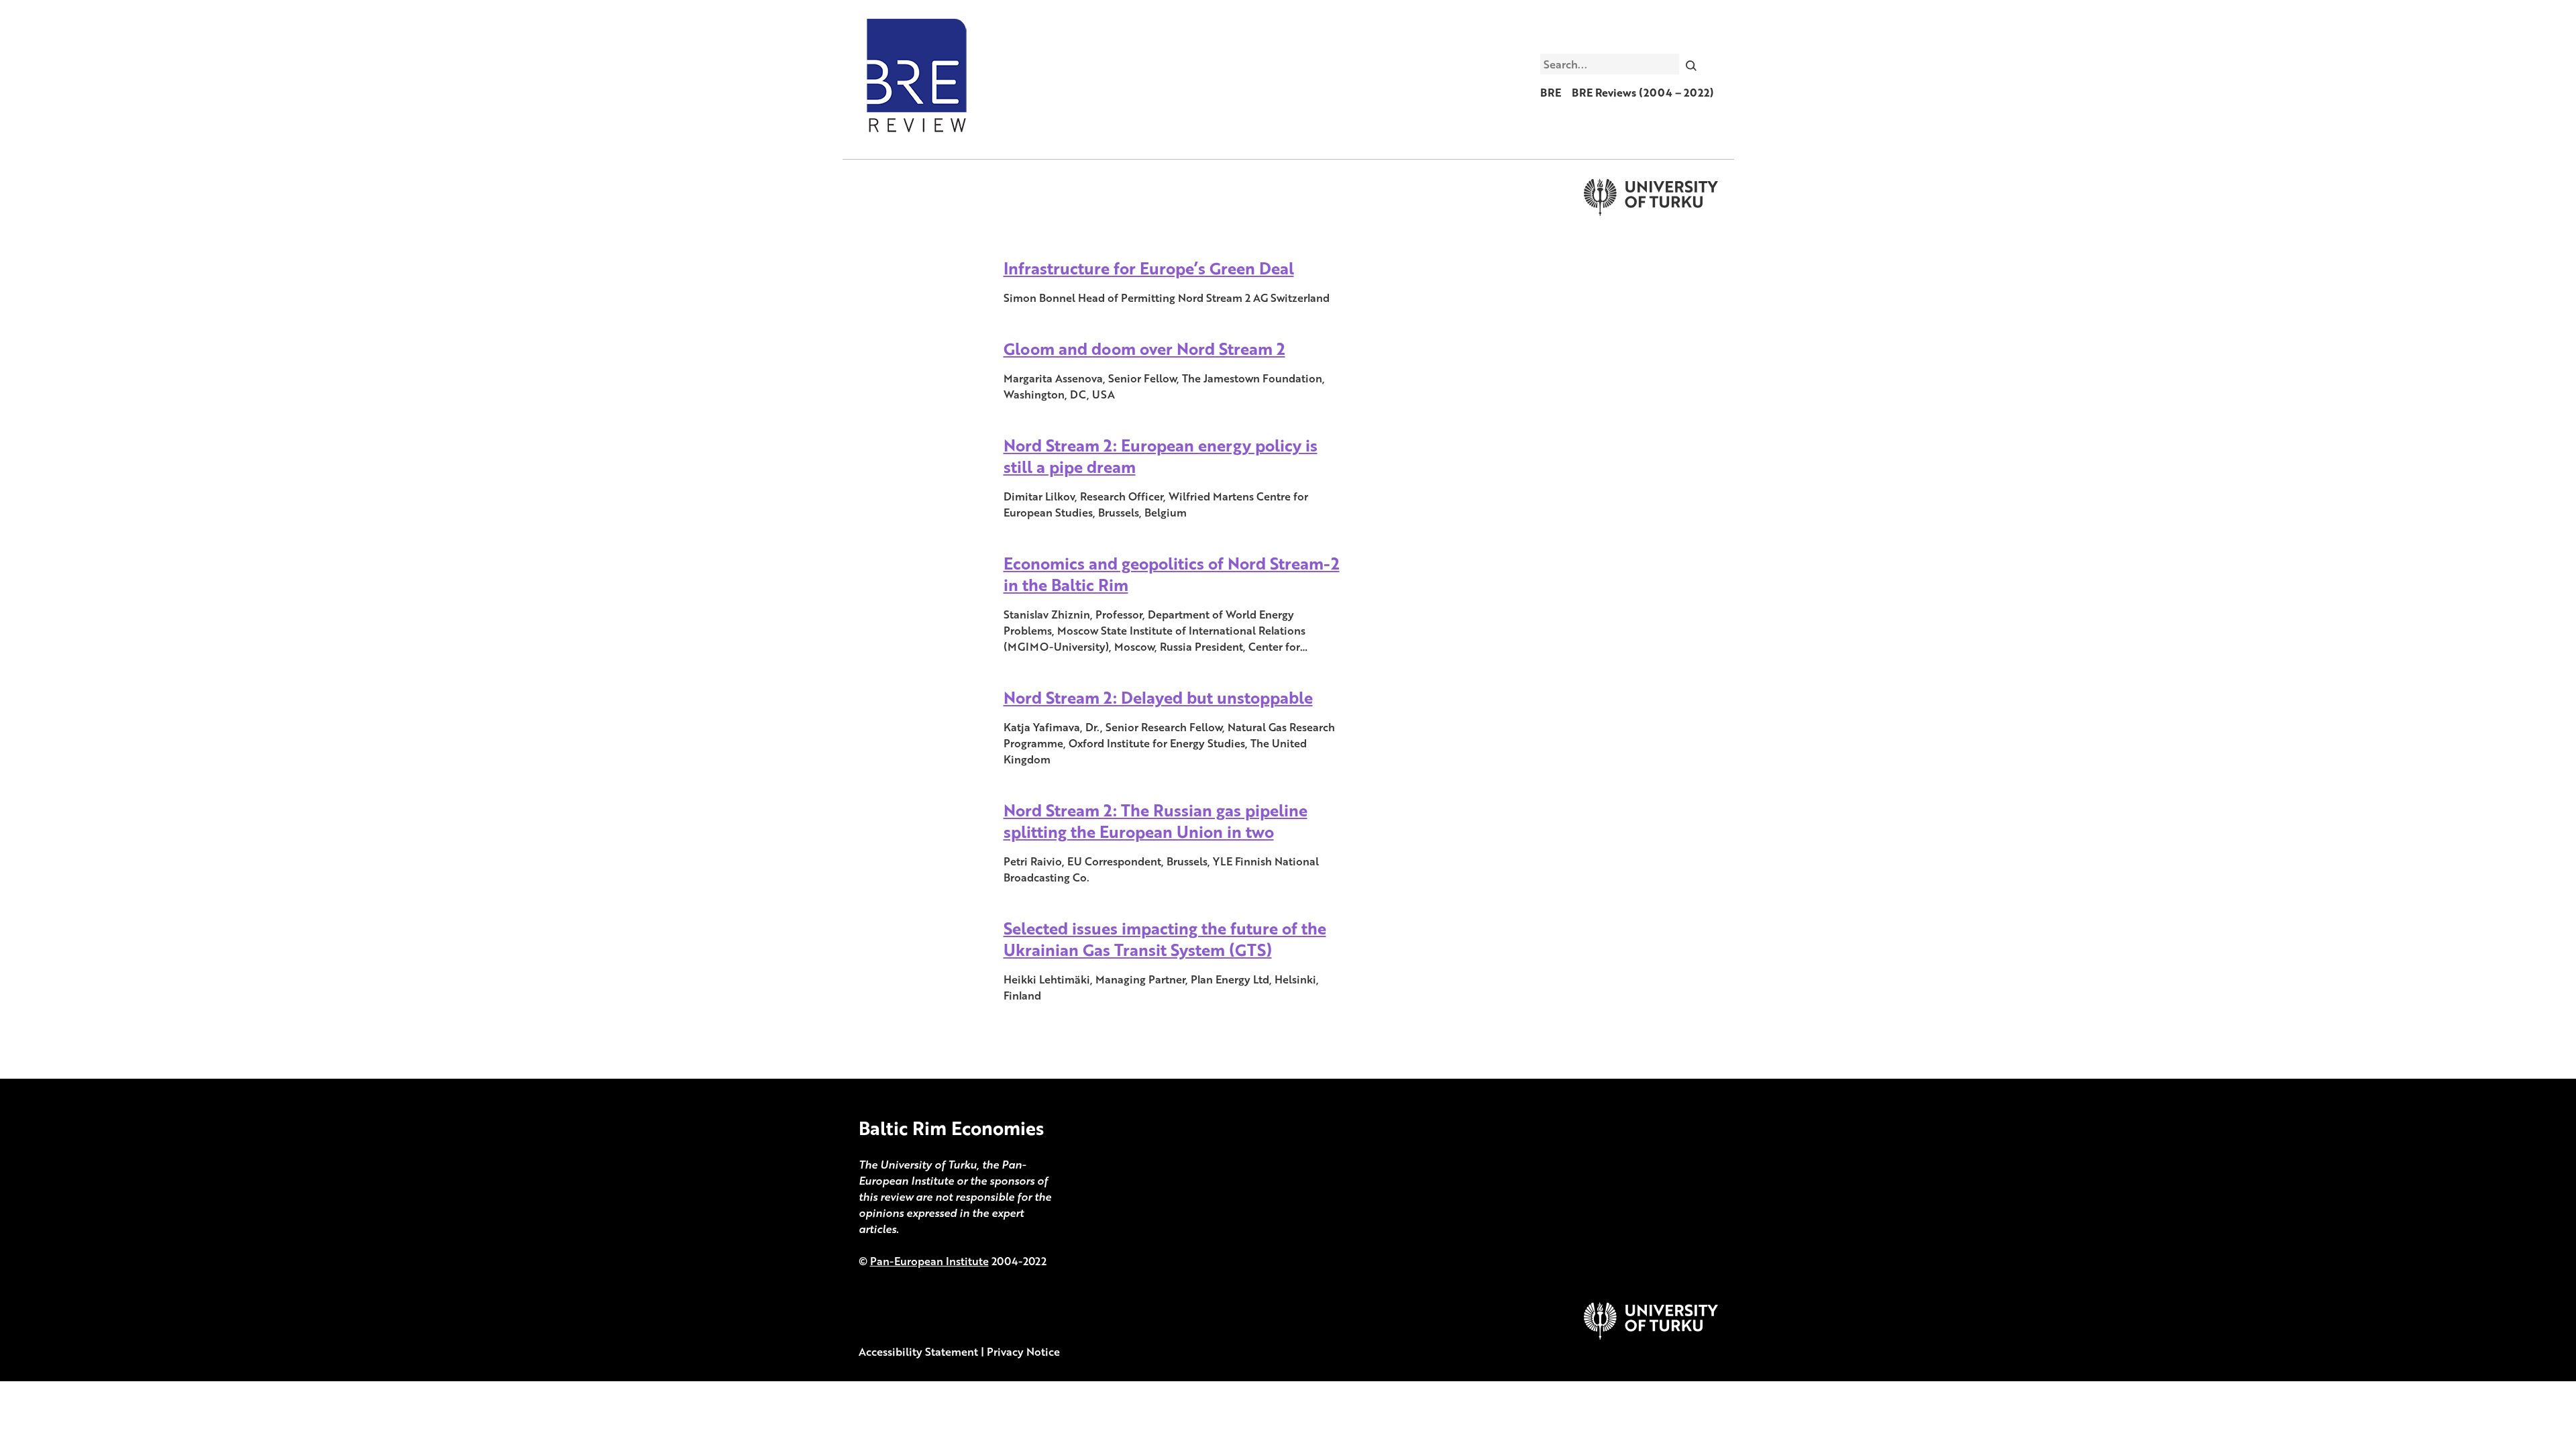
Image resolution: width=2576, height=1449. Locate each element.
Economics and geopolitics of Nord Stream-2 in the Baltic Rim (1172, 574)
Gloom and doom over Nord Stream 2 (1144, 348)
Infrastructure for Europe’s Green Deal (1149, 268)
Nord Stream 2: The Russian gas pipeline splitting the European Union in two (1156, 821)
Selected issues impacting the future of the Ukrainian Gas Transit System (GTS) (1165, 939)
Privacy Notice (1023, 1352)
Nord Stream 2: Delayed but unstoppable (1158, 697)
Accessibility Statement (918, 1352)
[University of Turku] (1651, 1336)
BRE (1551, 93)
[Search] (1691, 64)
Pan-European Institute (929, 1261)
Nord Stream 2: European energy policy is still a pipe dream (1161, 456)
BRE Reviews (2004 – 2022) (1643, 93)
